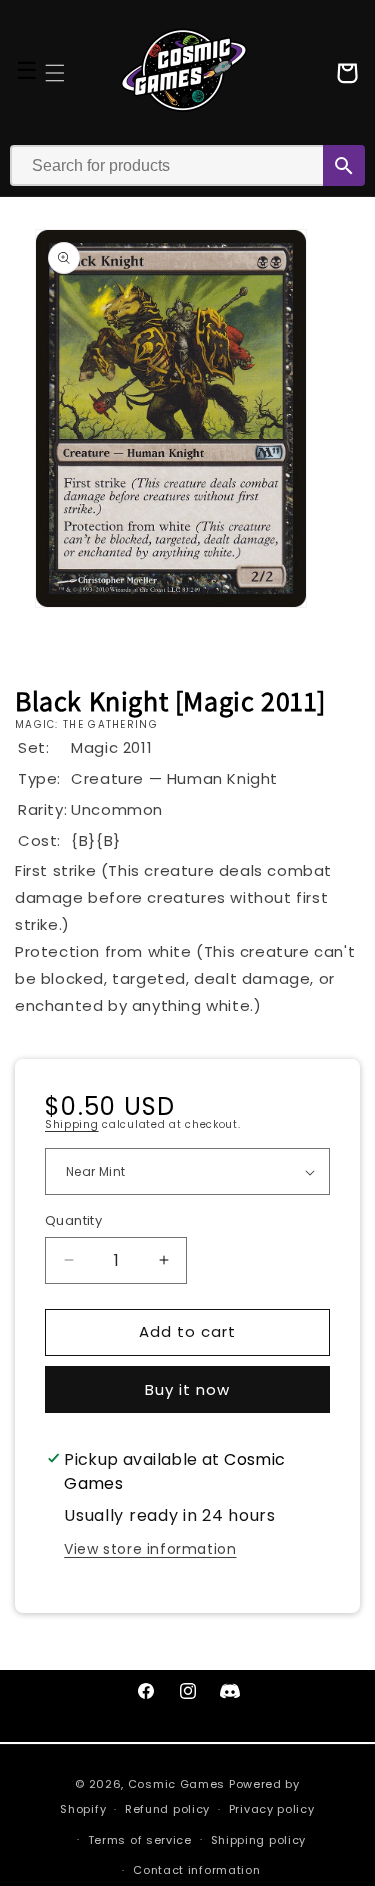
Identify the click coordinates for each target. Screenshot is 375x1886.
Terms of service (140, 1840)
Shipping (72, 1124)
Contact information (196, 1870)
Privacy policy (272, 1809)
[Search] (344, 165)
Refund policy (167, 1809)
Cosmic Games (176, 1784)
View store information (150, 1549)
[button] (55, 73)
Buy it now (187, 1389)
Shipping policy (259, 1840)
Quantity (73, 1220)
